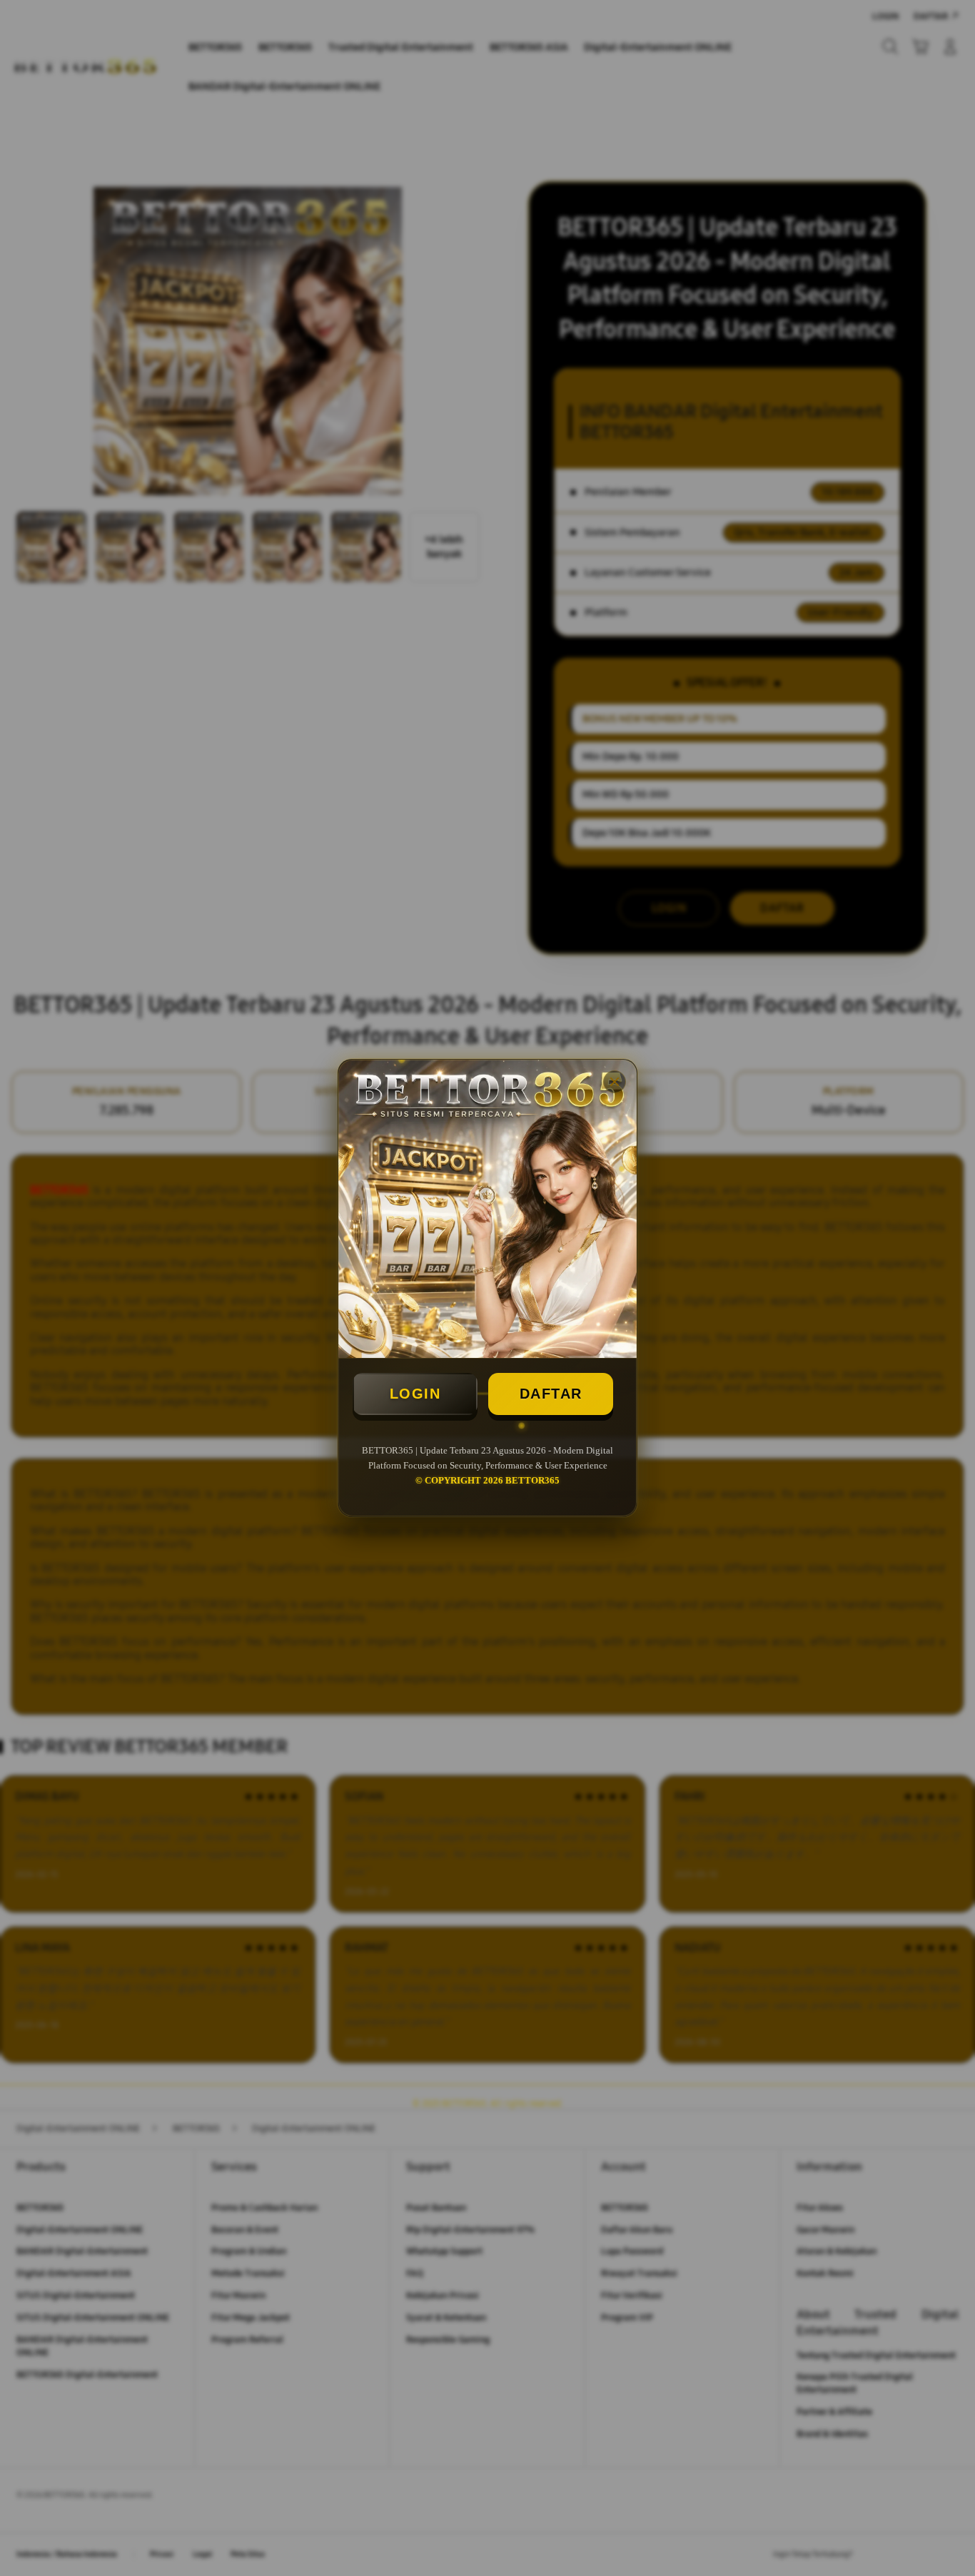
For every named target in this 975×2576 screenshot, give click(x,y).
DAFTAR (551, 1394)
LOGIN (415, 1394)
